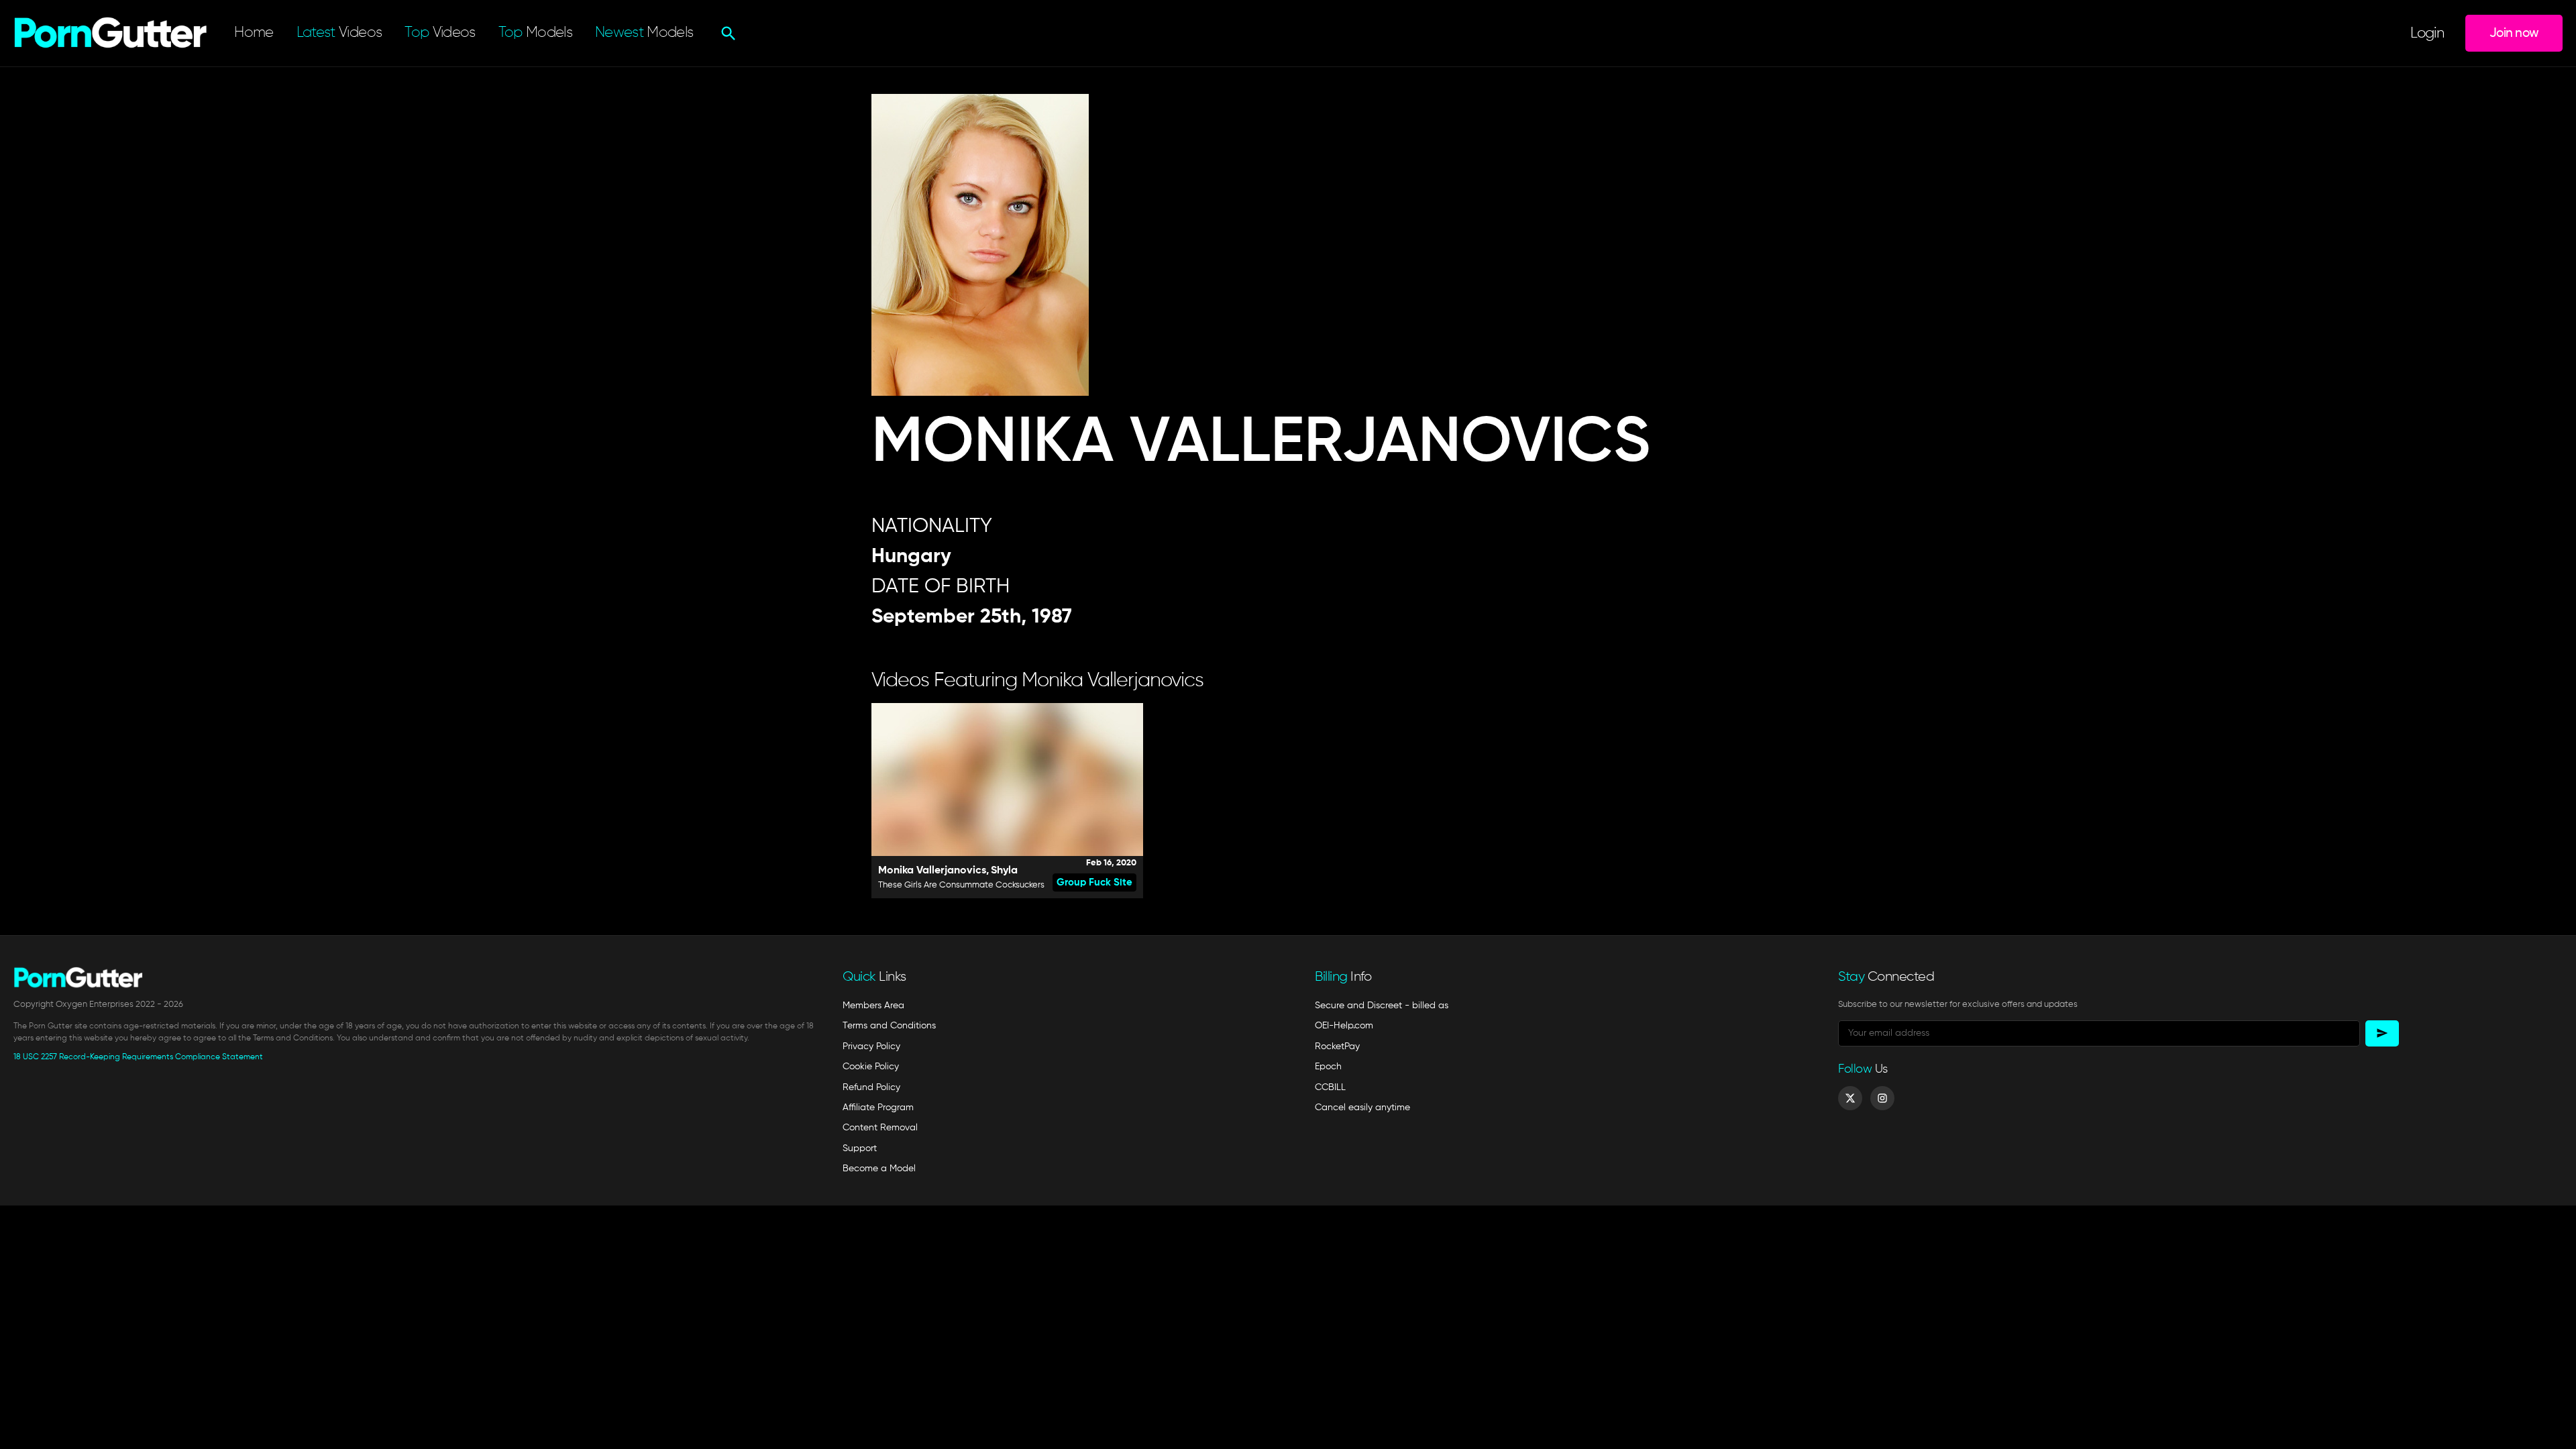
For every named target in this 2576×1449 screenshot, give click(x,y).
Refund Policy (871, 1087)
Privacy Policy (871, 1046)
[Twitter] (1850, 1098)
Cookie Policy (871, 1067)
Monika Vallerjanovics (932, 871)
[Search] (727, 34)
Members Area (873, 1006)
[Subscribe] (2382, 1033)
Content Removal (880, 1128)
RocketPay (1337, 1046)
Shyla (1004, 871)
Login (2427, 34)
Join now (2514, 33)
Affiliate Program (878, 1108)
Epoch (1328, 1067)
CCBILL (1330, 1087)
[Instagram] (1882, 1098)
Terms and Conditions (889, 1026)
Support (860, 1148)
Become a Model (879, 1169)
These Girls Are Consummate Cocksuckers (961, 885)
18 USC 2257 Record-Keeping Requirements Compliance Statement (138, 1057)
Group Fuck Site (1094, 882)
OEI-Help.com (1344, 1026)
